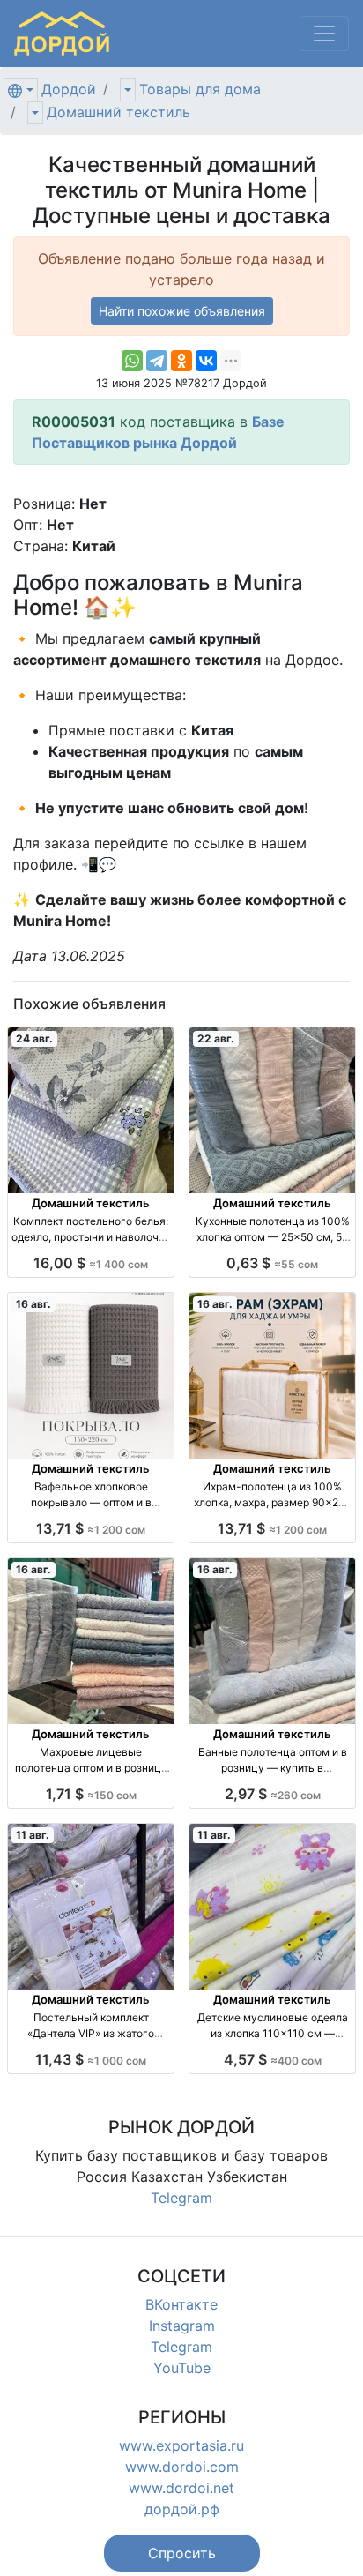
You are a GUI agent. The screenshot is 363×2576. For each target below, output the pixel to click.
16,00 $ (91, 1263)
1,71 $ (91, 1794)
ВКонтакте (181, 2304)
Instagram (182, 2326)
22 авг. (216, 1038)
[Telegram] (157, 361)
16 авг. (33, 1304)
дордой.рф (182, 2509)
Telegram (181, 2198)
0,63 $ (272, 1263)
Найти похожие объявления (182, 311)
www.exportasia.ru (181, 2445)
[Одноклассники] (181, 361)
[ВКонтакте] (206, 361)
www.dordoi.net (181, 2488)
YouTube (182, 2368)
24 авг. (34, 1038)
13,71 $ (91, 1528)
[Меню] (324, 34)
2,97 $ (273, 1794)
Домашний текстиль (119, 112)
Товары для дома (200, 89)
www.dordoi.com (182, 2467)
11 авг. (33, 1835)
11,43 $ (91, 2059)
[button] (182, 2553)
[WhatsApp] (132, 361)
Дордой (69, 89)
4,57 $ (273, 2059)
